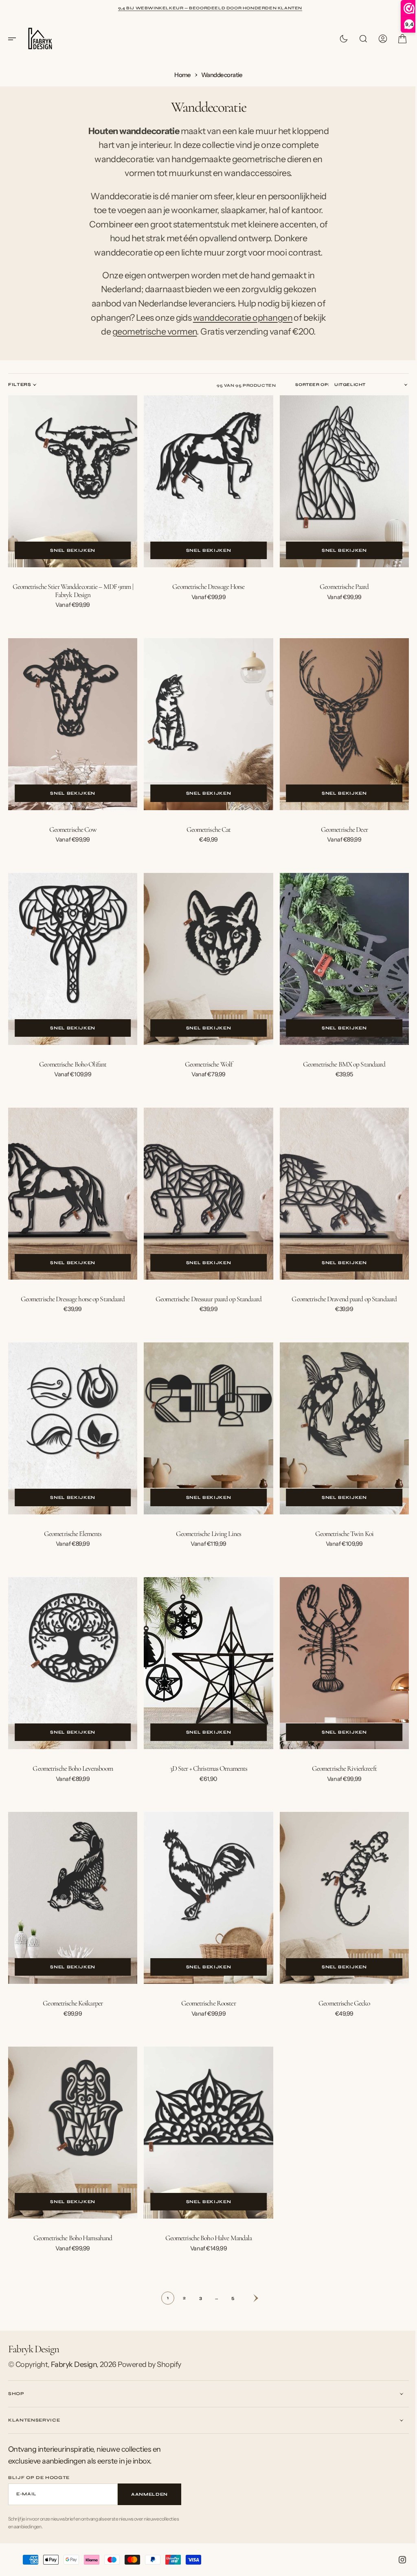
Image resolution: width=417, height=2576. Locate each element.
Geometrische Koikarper (72, 2006)
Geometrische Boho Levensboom (72, 1774)
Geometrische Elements (72, 1542)
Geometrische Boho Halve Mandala (205, 2238)
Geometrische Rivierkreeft (339, 1774)
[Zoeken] (357, 39)
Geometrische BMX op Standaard (339, 1078)
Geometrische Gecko (339, 2006)
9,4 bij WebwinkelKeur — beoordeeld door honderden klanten (210, 8)
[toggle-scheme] (338, 39)
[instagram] (396, 2560)
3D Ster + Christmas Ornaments (205, 1774)
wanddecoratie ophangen (239, 339)
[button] (15, 39)
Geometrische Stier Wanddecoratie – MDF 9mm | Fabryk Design (72, 610)
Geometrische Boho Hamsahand (72, 2238)
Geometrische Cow (72, 845)
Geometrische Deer (339, 845)
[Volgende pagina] (246, 2298)
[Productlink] (72, 501)
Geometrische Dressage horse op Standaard (72, 1310)
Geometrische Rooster (205, 2006)
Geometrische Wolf (205, 1078)
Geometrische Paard (339, 606)
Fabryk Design (74, 2364)
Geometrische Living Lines (205, 1542)
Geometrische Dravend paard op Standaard (339, 1310)
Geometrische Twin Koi (339, 1542)
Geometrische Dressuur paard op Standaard (206, 1310)
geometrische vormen (151, 353)
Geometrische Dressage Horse (205, 606)
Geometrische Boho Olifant (72, 1078)
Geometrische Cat (205, 845)
